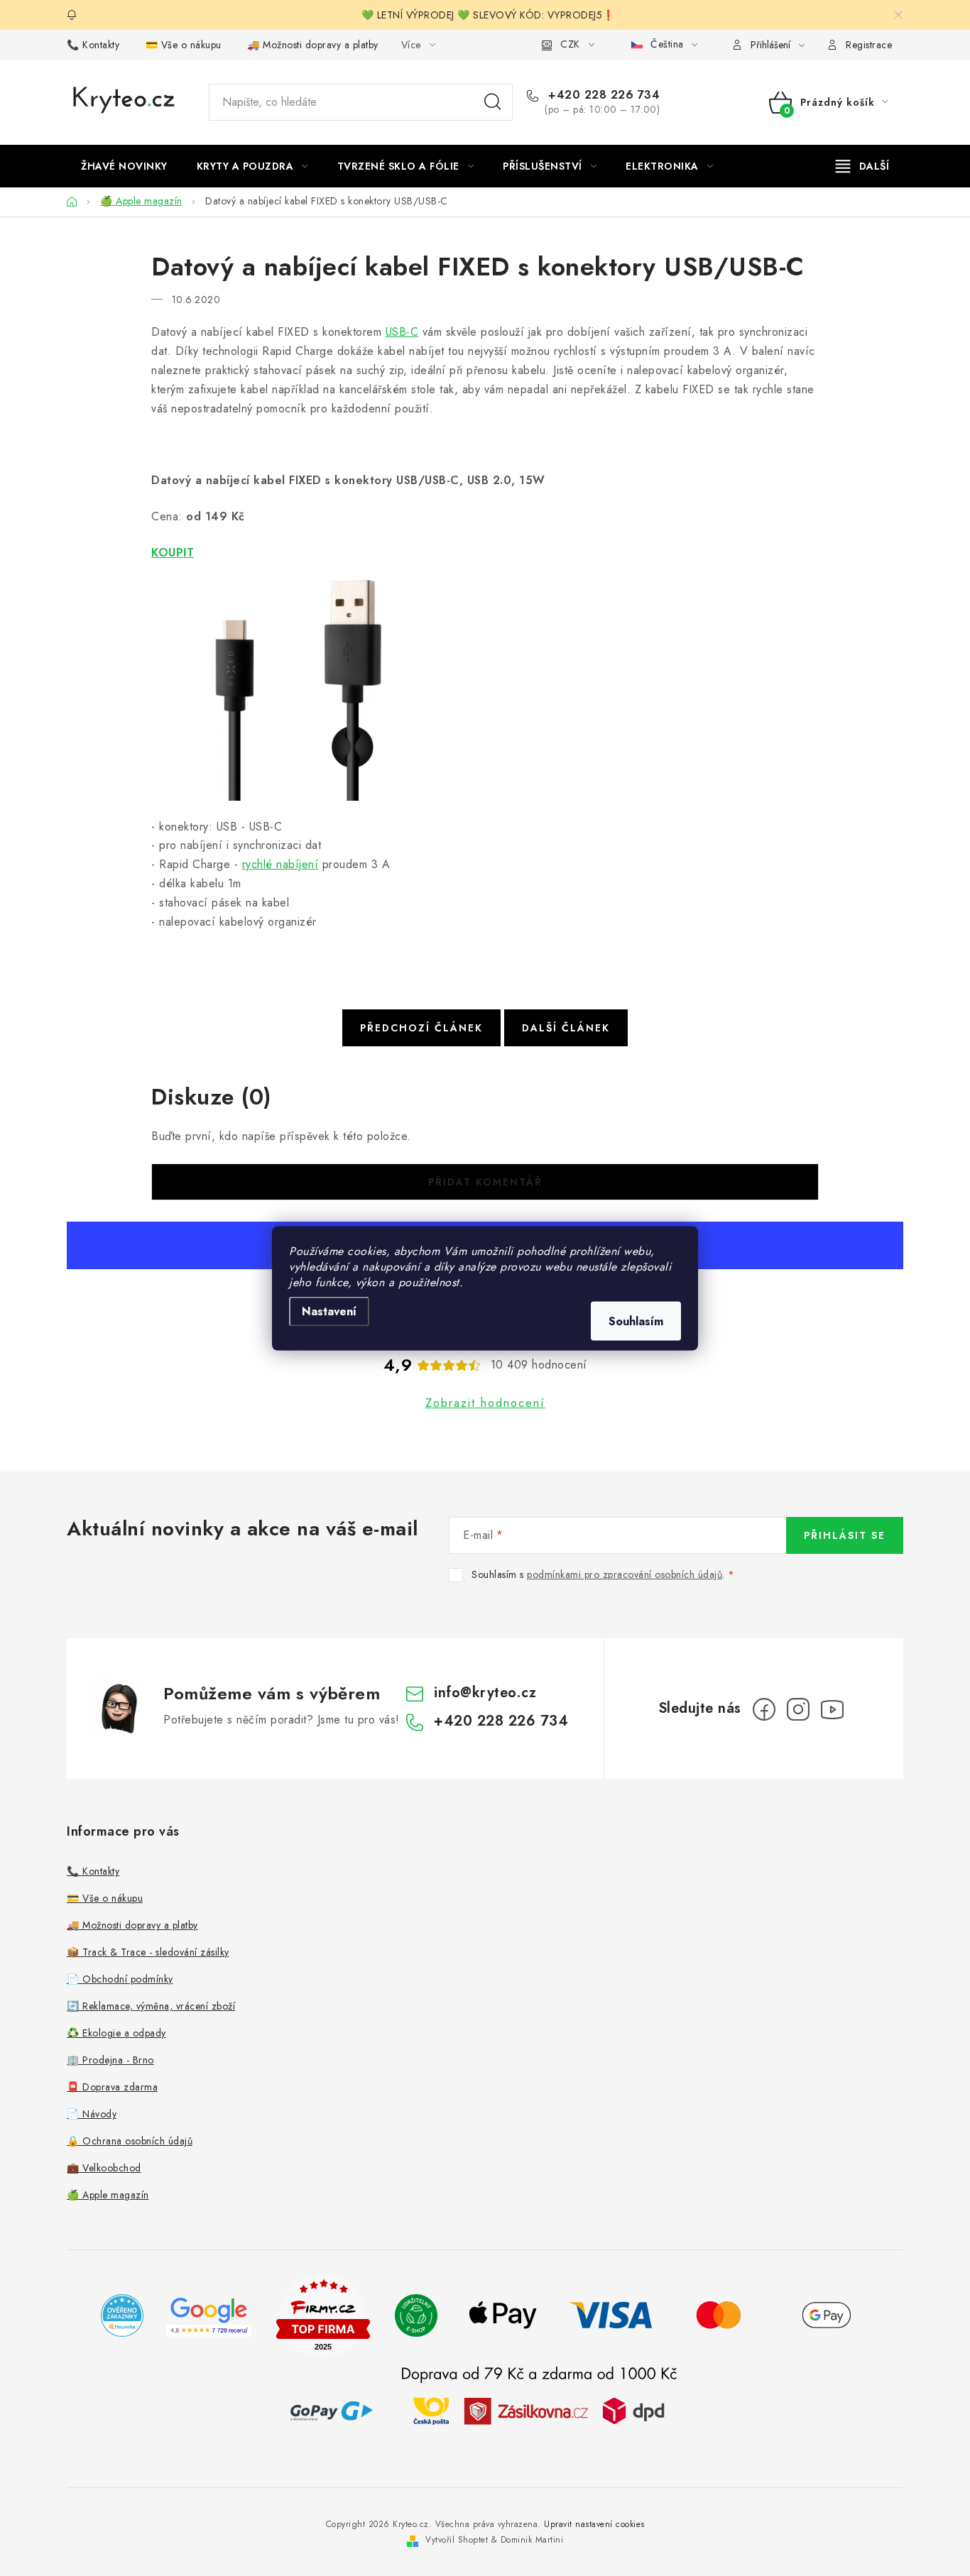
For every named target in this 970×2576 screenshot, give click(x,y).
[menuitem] (124, 166)
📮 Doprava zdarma (112, 2087)
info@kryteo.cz (485, 1693)
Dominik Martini (532, 2540)
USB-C (402, 332)
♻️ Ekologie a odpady (116, 2033)
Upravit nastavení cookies (594, 2524)
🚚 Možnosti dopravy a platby (313, 45)
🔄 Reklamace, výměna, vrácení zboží (151, 2006)
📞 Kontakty (93, 45)
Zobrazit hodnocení (485, 1403)
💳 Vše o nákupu (184, 45)
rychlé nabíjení (280, 864)
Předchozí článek (421, 1028)
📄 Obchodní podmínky (120, 1979)
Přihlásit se (845, 1535)
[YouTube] (832, 1709)
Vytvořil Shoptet (457, 2540)
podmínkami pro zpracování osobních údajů (625, 1574)
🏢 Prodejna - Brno (110, 2060)
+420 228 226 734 (602, 95)
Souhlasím (636, 1321)
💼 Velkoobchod (104, 2168)
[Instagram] (798, 1709)
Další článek (566, 1028)
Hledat (493, 102)
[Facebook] (764, 1709)
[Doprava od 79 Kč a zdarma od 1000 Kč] (539, 2410)
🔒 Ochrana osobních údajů (130, 2141)
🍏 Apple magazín (108, 2195)
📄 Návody (92, 2114)
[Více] (862, 166)
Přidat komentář (485, 1182)
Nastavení (329, 1311)
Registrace (869, 45)
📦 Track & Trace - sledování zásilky (148, 1952)
